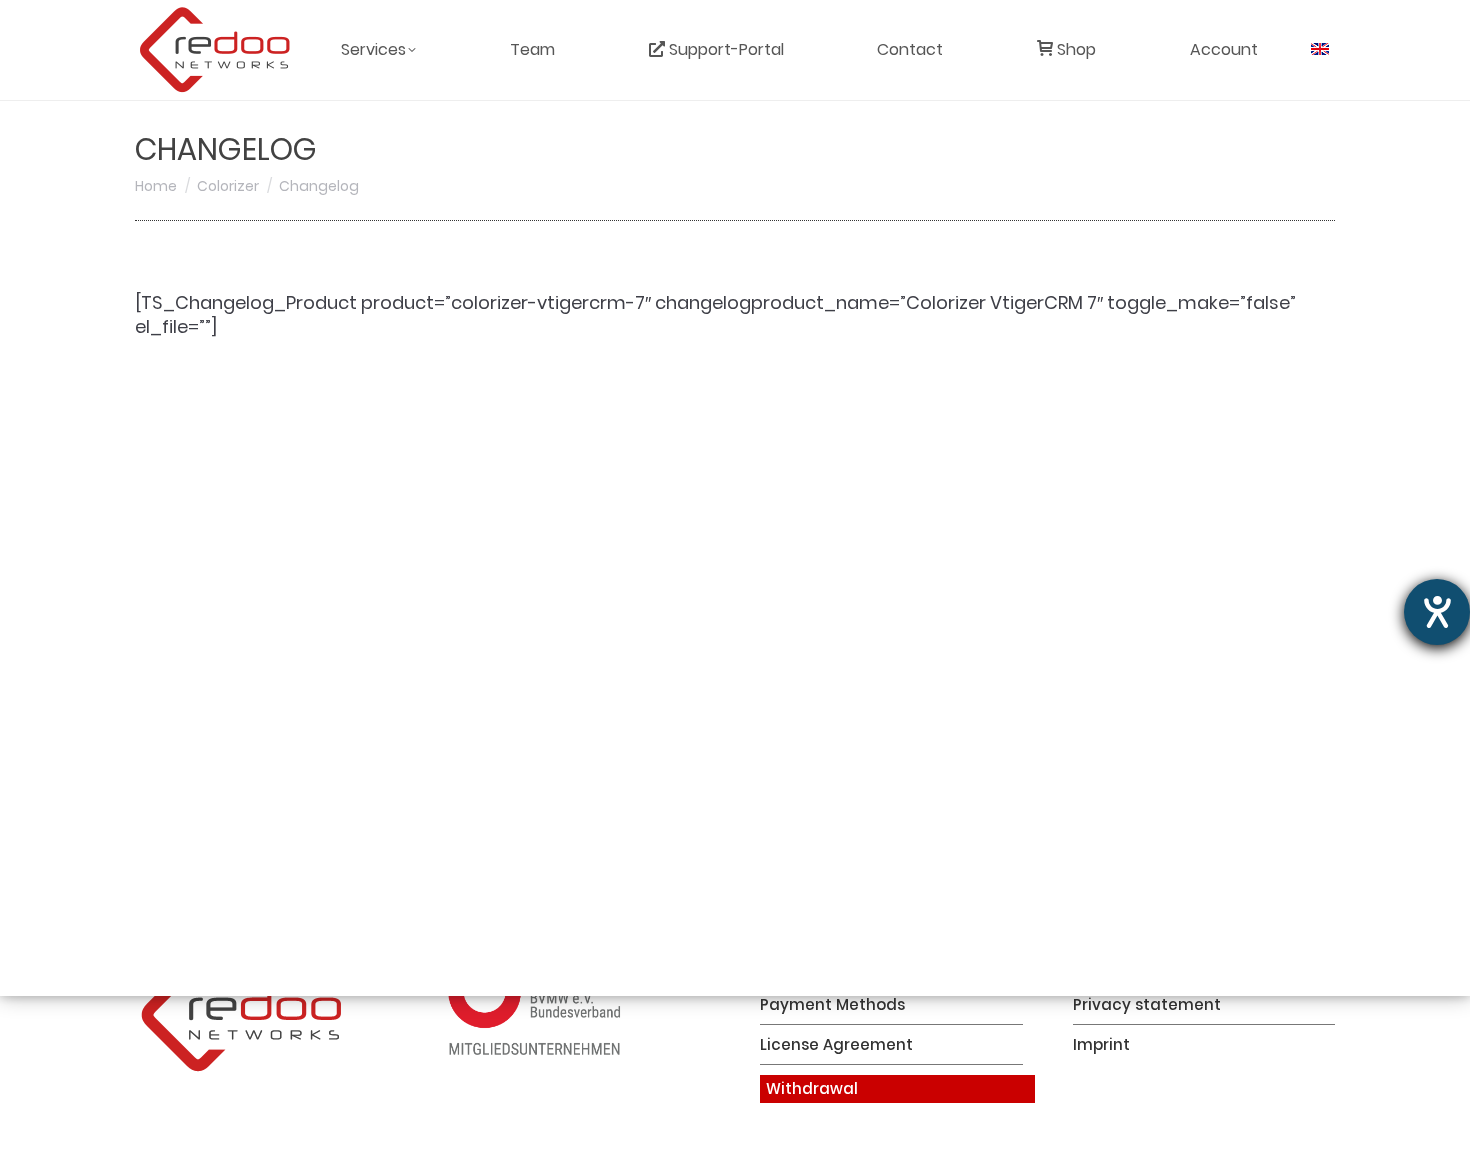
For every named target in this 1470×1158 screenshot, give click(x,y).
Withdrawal (812, 1088)
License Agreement (836, 1045)
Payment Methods (832, 1005)
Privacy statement (1147, 1005)
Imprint (1101, 1045)
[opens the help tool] (1437, 612)
